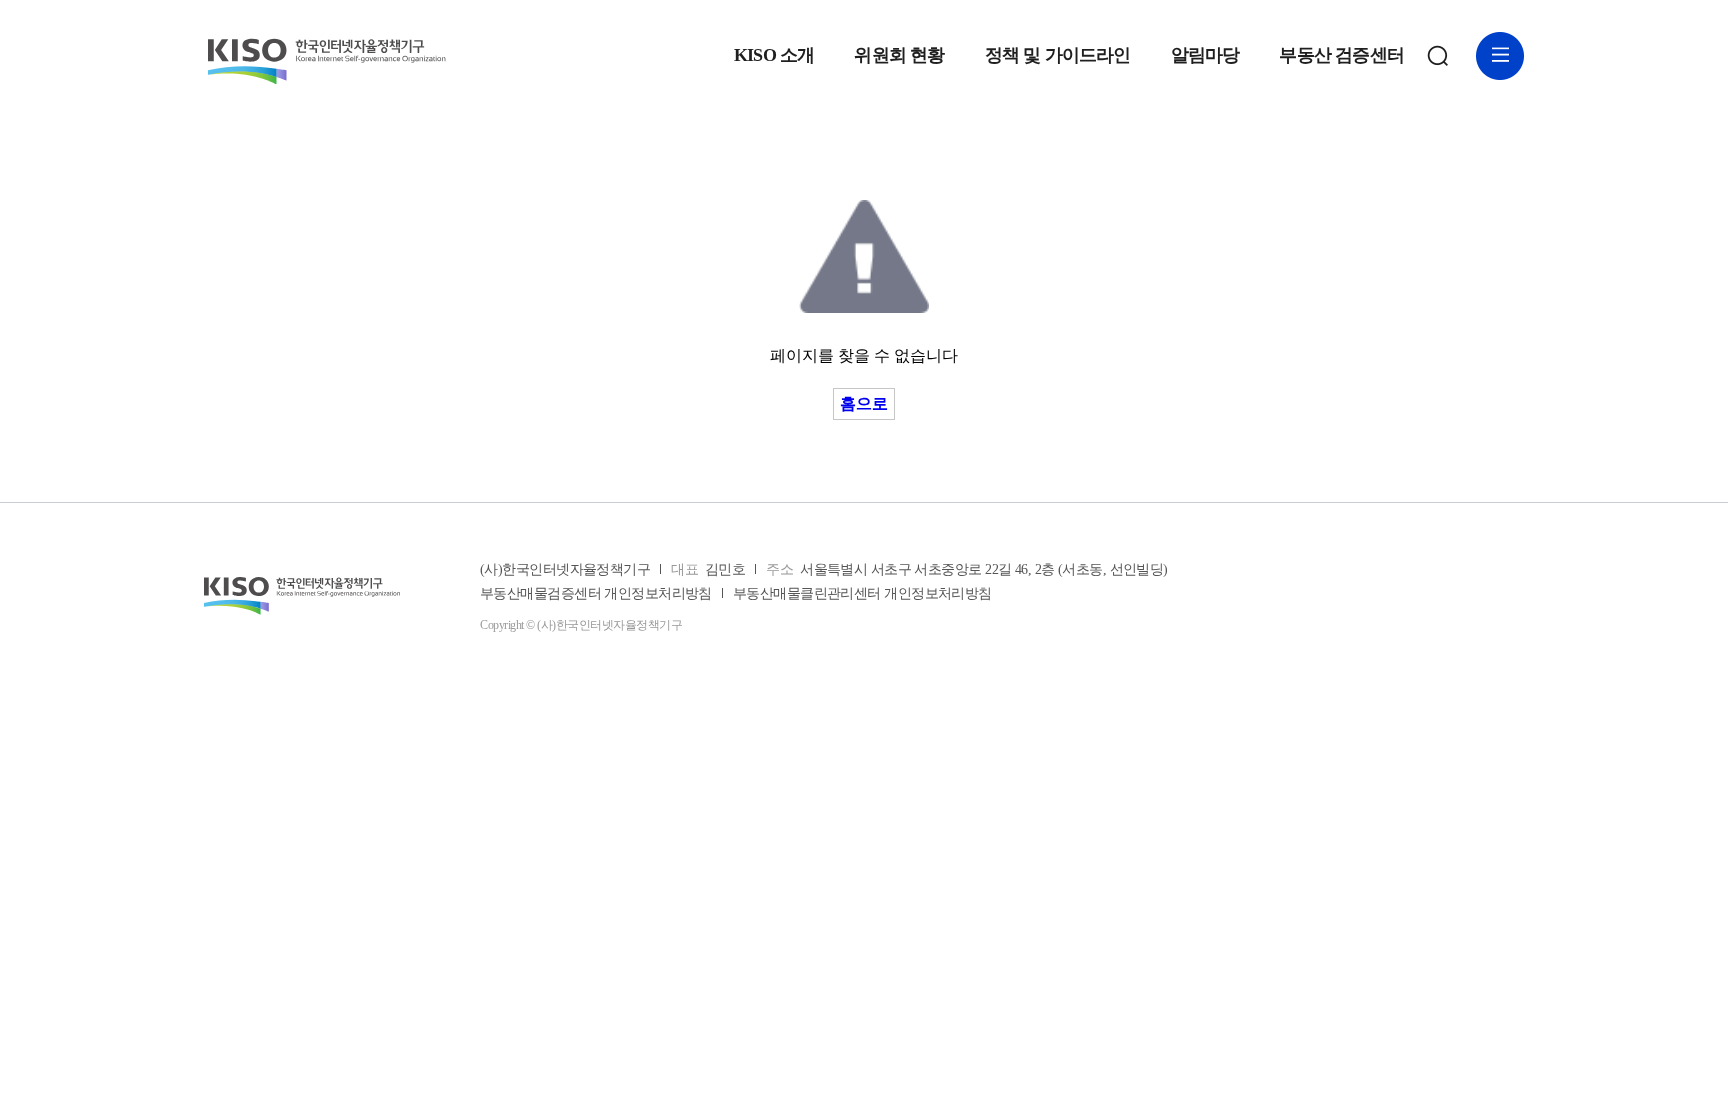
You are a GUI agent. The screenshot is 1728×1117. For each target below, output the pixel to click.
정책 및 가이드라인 (1058, 56)
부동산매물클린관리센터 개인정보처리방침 (862, 594)
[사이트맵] (1500, 56)
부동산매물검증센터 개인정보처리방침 (596, 594)
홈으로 (864, 403)
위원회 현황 (899, 56)
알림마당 (1205, 56)
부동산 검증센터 (1341, 56)
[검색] (1438, 56)
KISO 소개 (774, 56)
